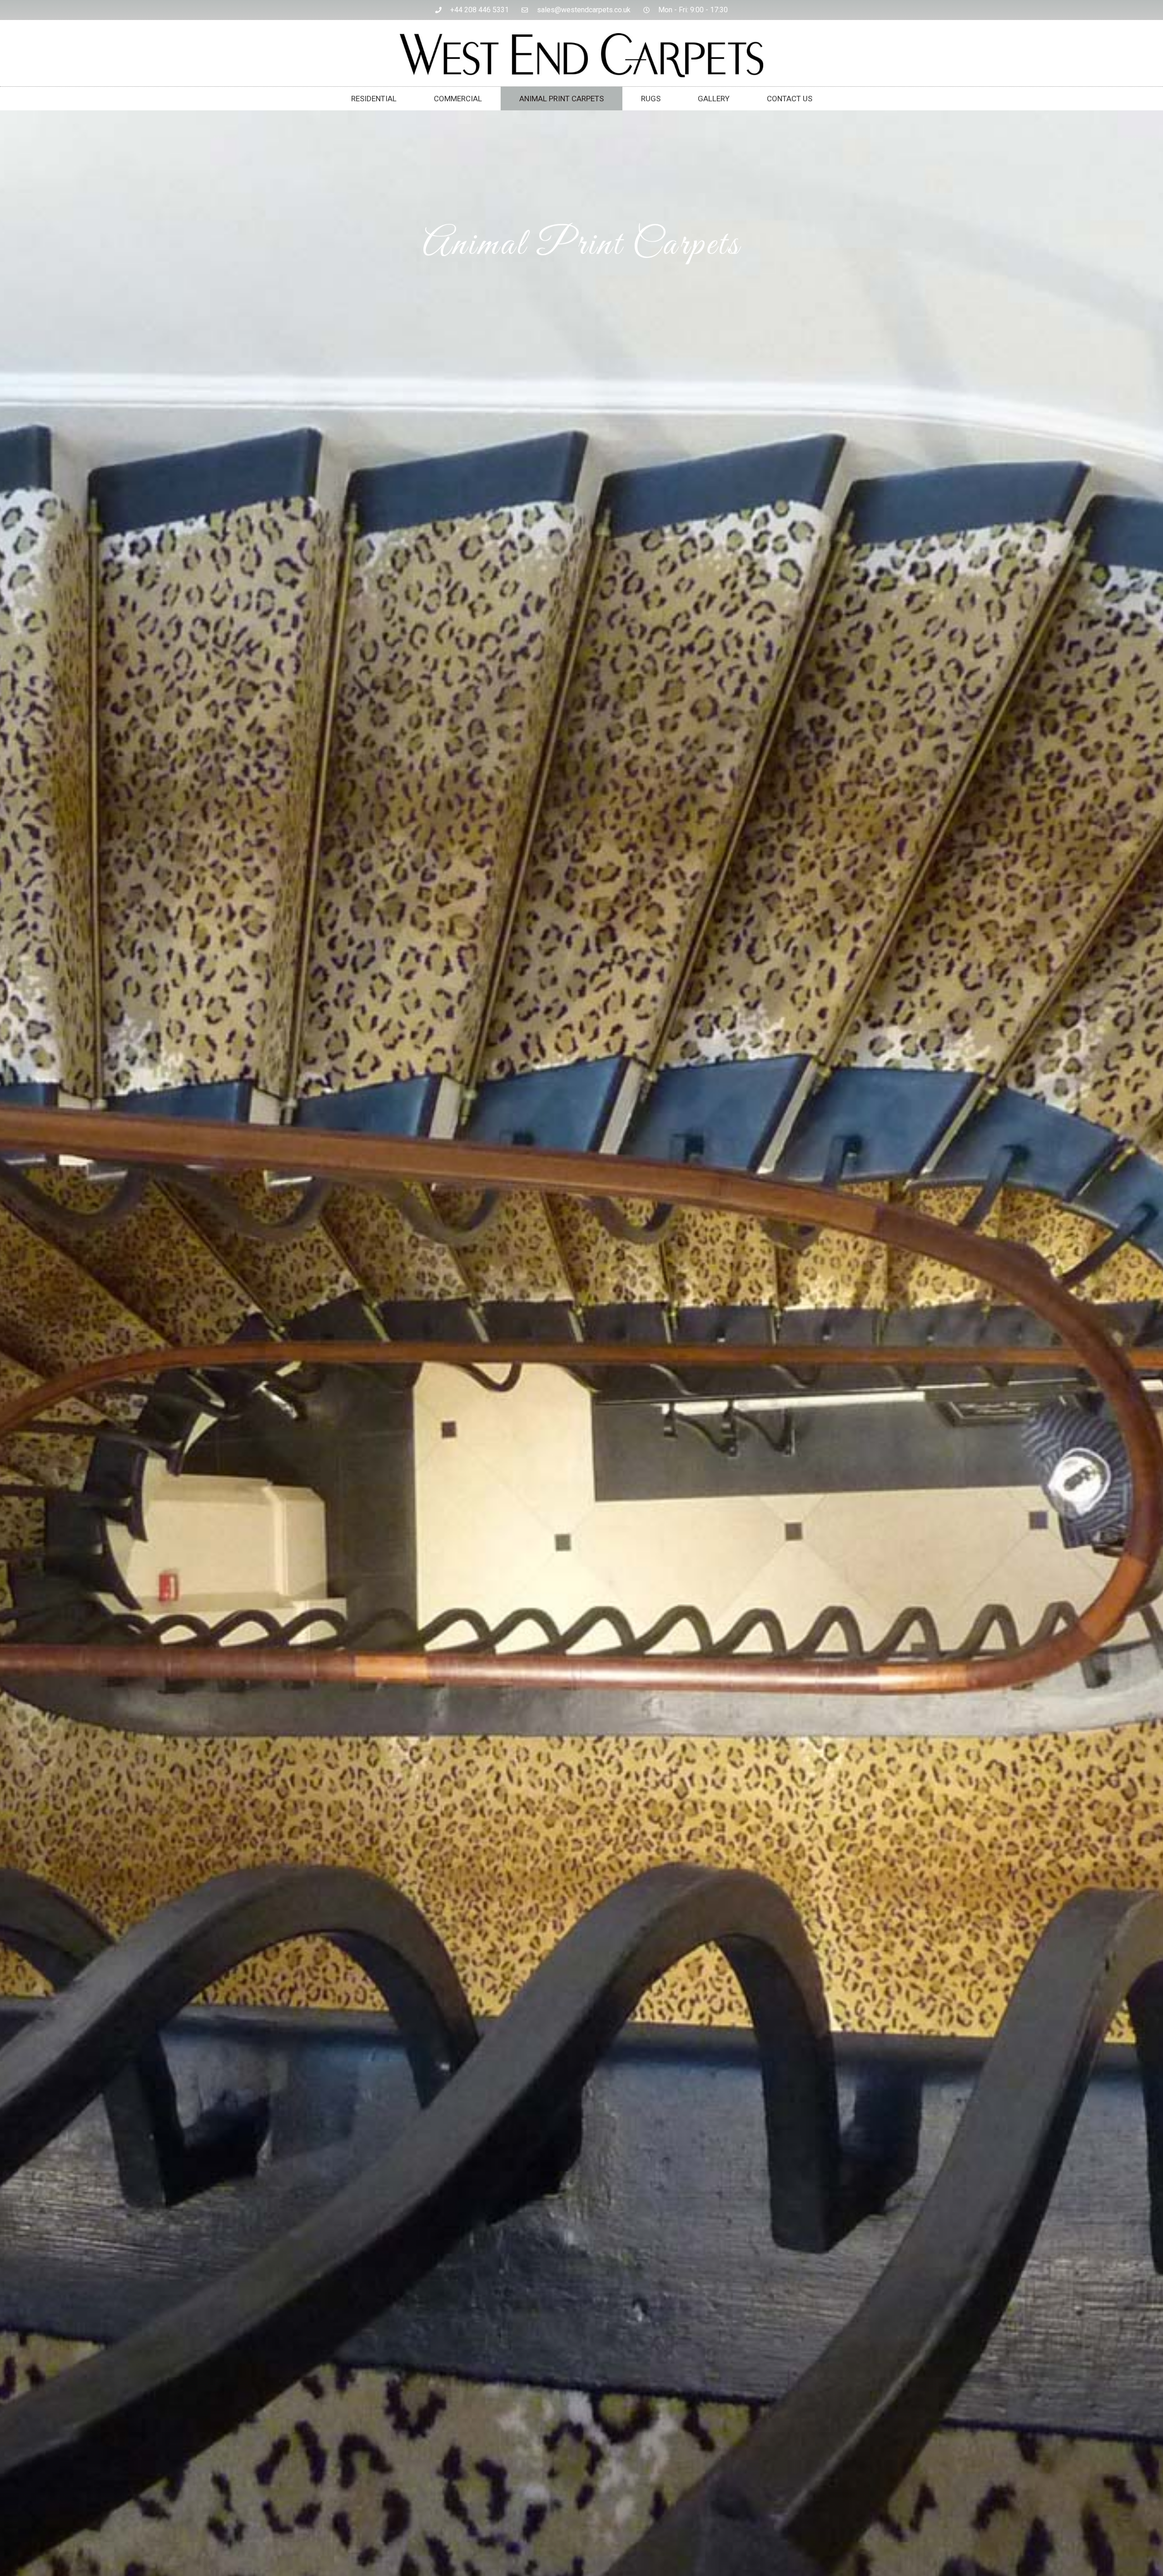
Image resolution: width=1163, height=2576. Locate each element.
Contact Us (790, 99)
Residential (374, 99)
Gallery (714, 99)
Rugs (651, 99)
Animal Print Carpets (562, 99)
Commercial (458, 99)
